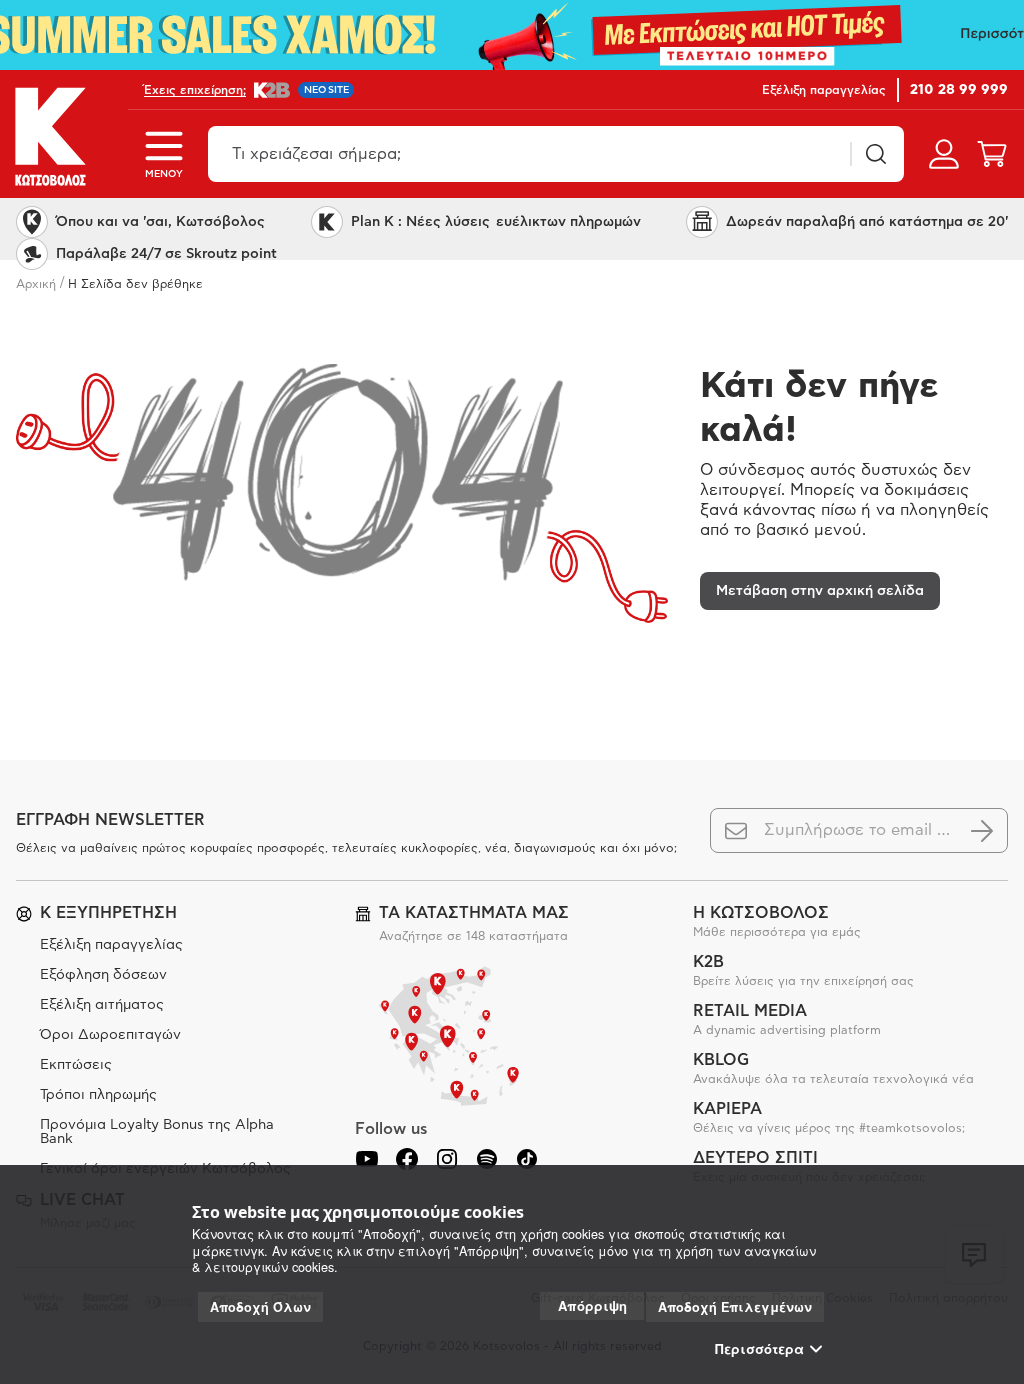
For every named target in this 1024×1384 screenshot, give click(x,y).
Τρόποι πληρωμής (98, 1095)
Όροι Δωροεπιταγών (110, 1035)
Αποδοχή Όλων (260, 1307)
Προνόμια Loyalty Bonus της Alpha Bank (157, 1132)
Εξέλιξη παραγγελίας (111, 945)
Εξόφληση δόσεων (103, 975)
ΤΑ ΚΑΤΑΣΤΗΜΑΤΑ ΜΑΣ (474, 913)
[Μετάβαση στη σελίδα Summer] (512, 35)
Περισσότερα (759, 1349)
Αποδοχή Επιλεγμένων (735, 1307)
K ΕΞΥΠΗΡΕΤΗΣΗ (108, 913)
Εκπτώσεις (76, 1065)
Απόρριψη (592, 1305)
